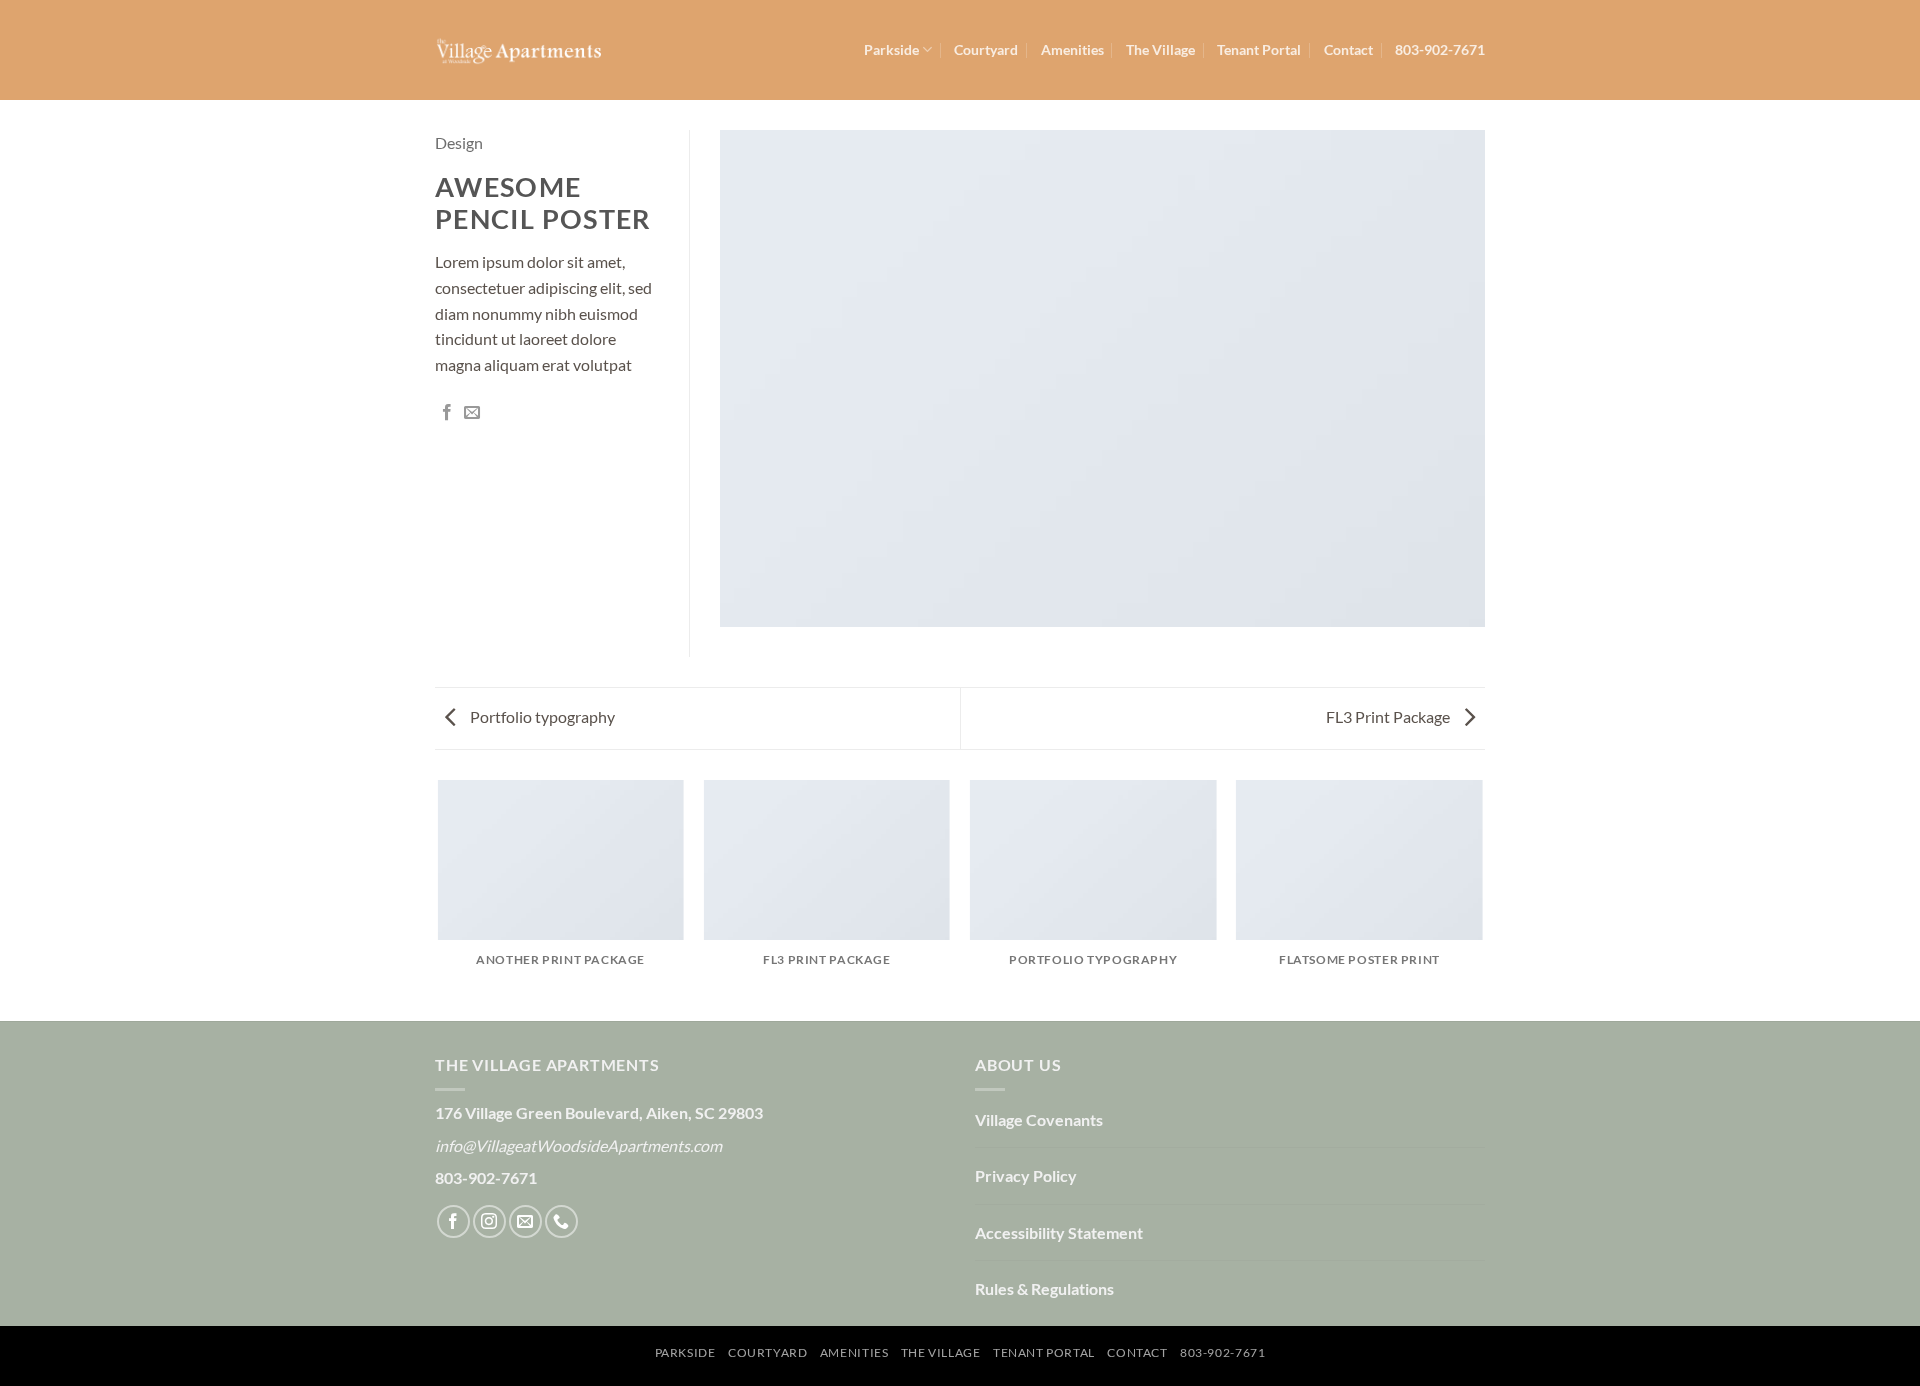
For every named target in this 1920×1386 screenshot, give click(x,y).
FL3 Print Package (1389, 716)
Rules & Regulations (1044, 1288)
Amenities (1072, 49)
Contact (1348, 49)
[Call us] (561, 1221)
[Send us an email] (525, 1221)
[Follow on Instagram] (489, 1221)
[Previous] (439, 899)
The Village (1160, 49)
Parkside (891, 49)
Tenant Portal (1259, 49)
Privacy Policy (1026, 1175)
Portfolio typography (541, 716)
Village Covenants (1039, 1119)
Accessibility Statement (1059, 1232)
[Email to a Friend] (472, 413)
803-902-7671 (1440, 49)
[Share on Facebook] (447, 413)
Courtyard (986, 49)
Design (459, 142)
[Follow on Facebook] (453, 1221)
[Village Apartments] (518, 50)
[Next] (1482, 899)
